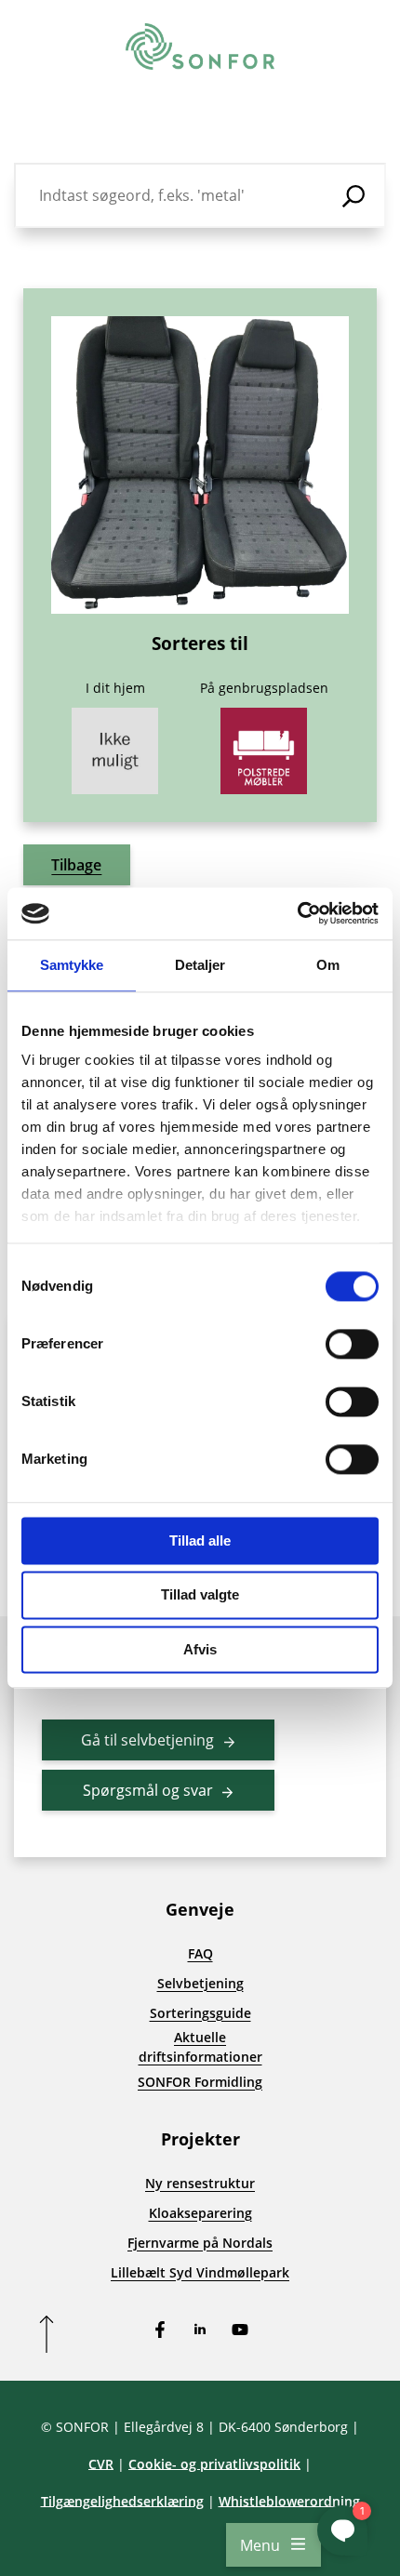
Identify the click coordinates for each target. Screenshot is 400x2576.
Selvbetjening (200, 1983)
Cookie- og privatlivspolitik (214, 2464)
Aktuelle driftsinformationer (200, 2047)
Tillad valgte (200, 1595)
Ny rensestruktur (200, 2183)
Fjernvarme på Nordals (200, 2243)
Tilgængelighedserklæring (122, 2501)
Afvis (200, 1649)
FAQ (200, 1953)
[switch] (352, 1344)
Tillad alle (200, 1540)
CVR (101, 2464)
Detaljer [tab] (200, 965)
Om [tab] (328, 965)
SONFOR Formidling (200, 2082)
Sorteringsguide (200, 2013)
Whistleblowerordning (289, 2501)
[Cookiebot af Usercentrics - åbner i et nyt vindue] (297, 913)
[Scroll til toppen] (47, 2334)
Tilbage (76, 865)
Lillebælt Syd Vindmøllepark (200, 2272)
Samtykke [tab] (72, 965)
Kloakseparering (200, 2213)
